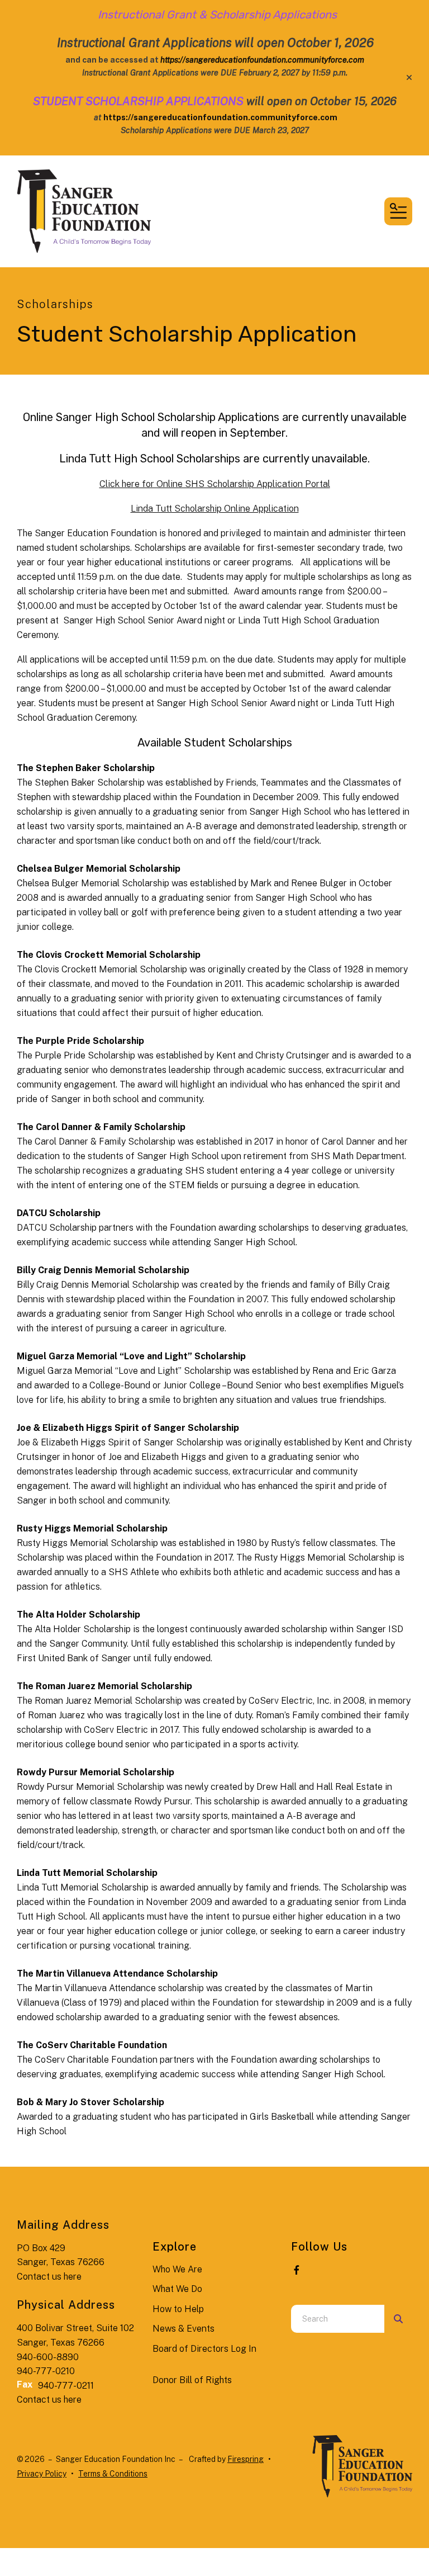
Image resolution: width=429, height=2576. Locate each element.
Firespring (246, 2459)
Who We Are (177, 2269)
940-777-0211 (66, 2386)
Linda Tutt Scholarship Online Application (215, 509)
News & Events (183, 2329)
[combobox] (338, 2319)
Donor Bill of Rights (192, 2380)
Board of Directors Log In (204, 2349)
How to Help (178, 2309)
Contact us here (49, 2277)
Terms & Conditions (113, 2474)
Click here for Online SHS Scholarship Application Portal (215, 484)
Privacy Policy (42, 2474)
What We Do (177, 2289)
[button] (409, 78)
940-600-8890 (48, 2357)
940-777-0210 (46, 2371)
